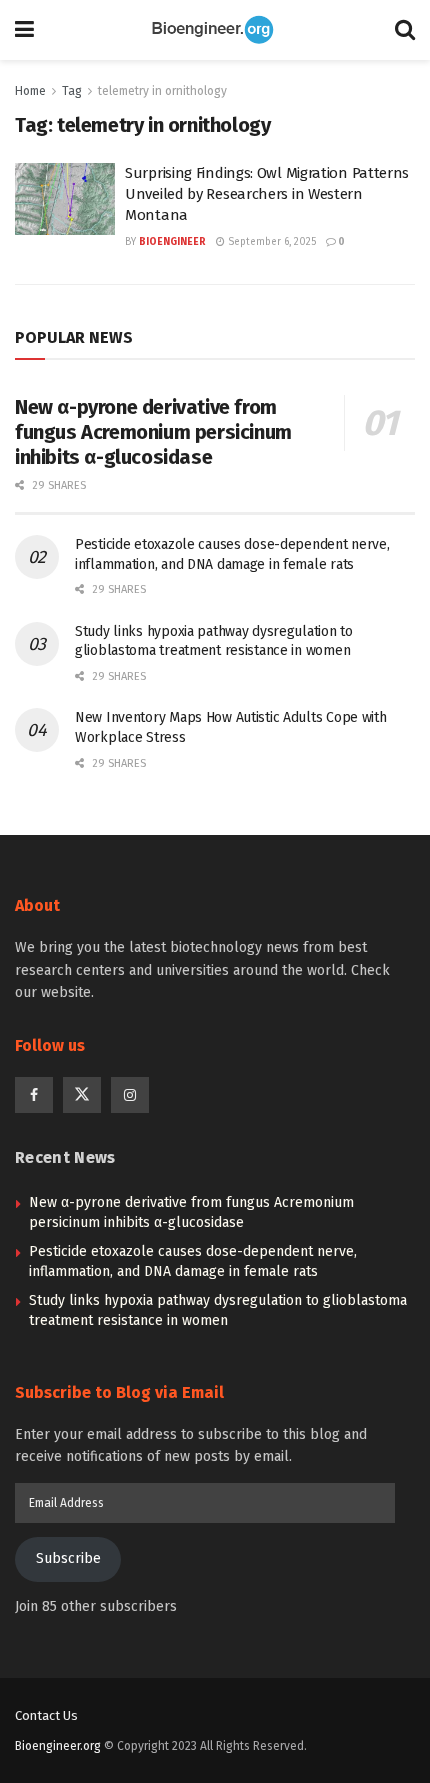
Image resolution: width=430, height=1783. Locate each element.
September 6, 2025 (270, 242)
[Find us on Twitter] (82, 1095)
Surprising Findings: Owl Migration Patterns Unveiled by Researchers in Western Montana (267, 194)
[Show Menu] (24, 30)
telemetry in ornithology (162, 91)
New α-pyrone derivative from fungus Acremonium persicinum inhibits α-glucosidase (153, 432)
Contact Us (46, 1715)
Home (30, 91)
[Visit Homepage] (215, 30)
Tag (72, 91)
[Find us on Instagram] (130, 1095)
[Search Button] (405, 30)
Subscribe (68, 1558)
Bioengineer (172, 242)
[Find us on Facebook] (34, 1095)
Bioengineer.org (58, 1746)
